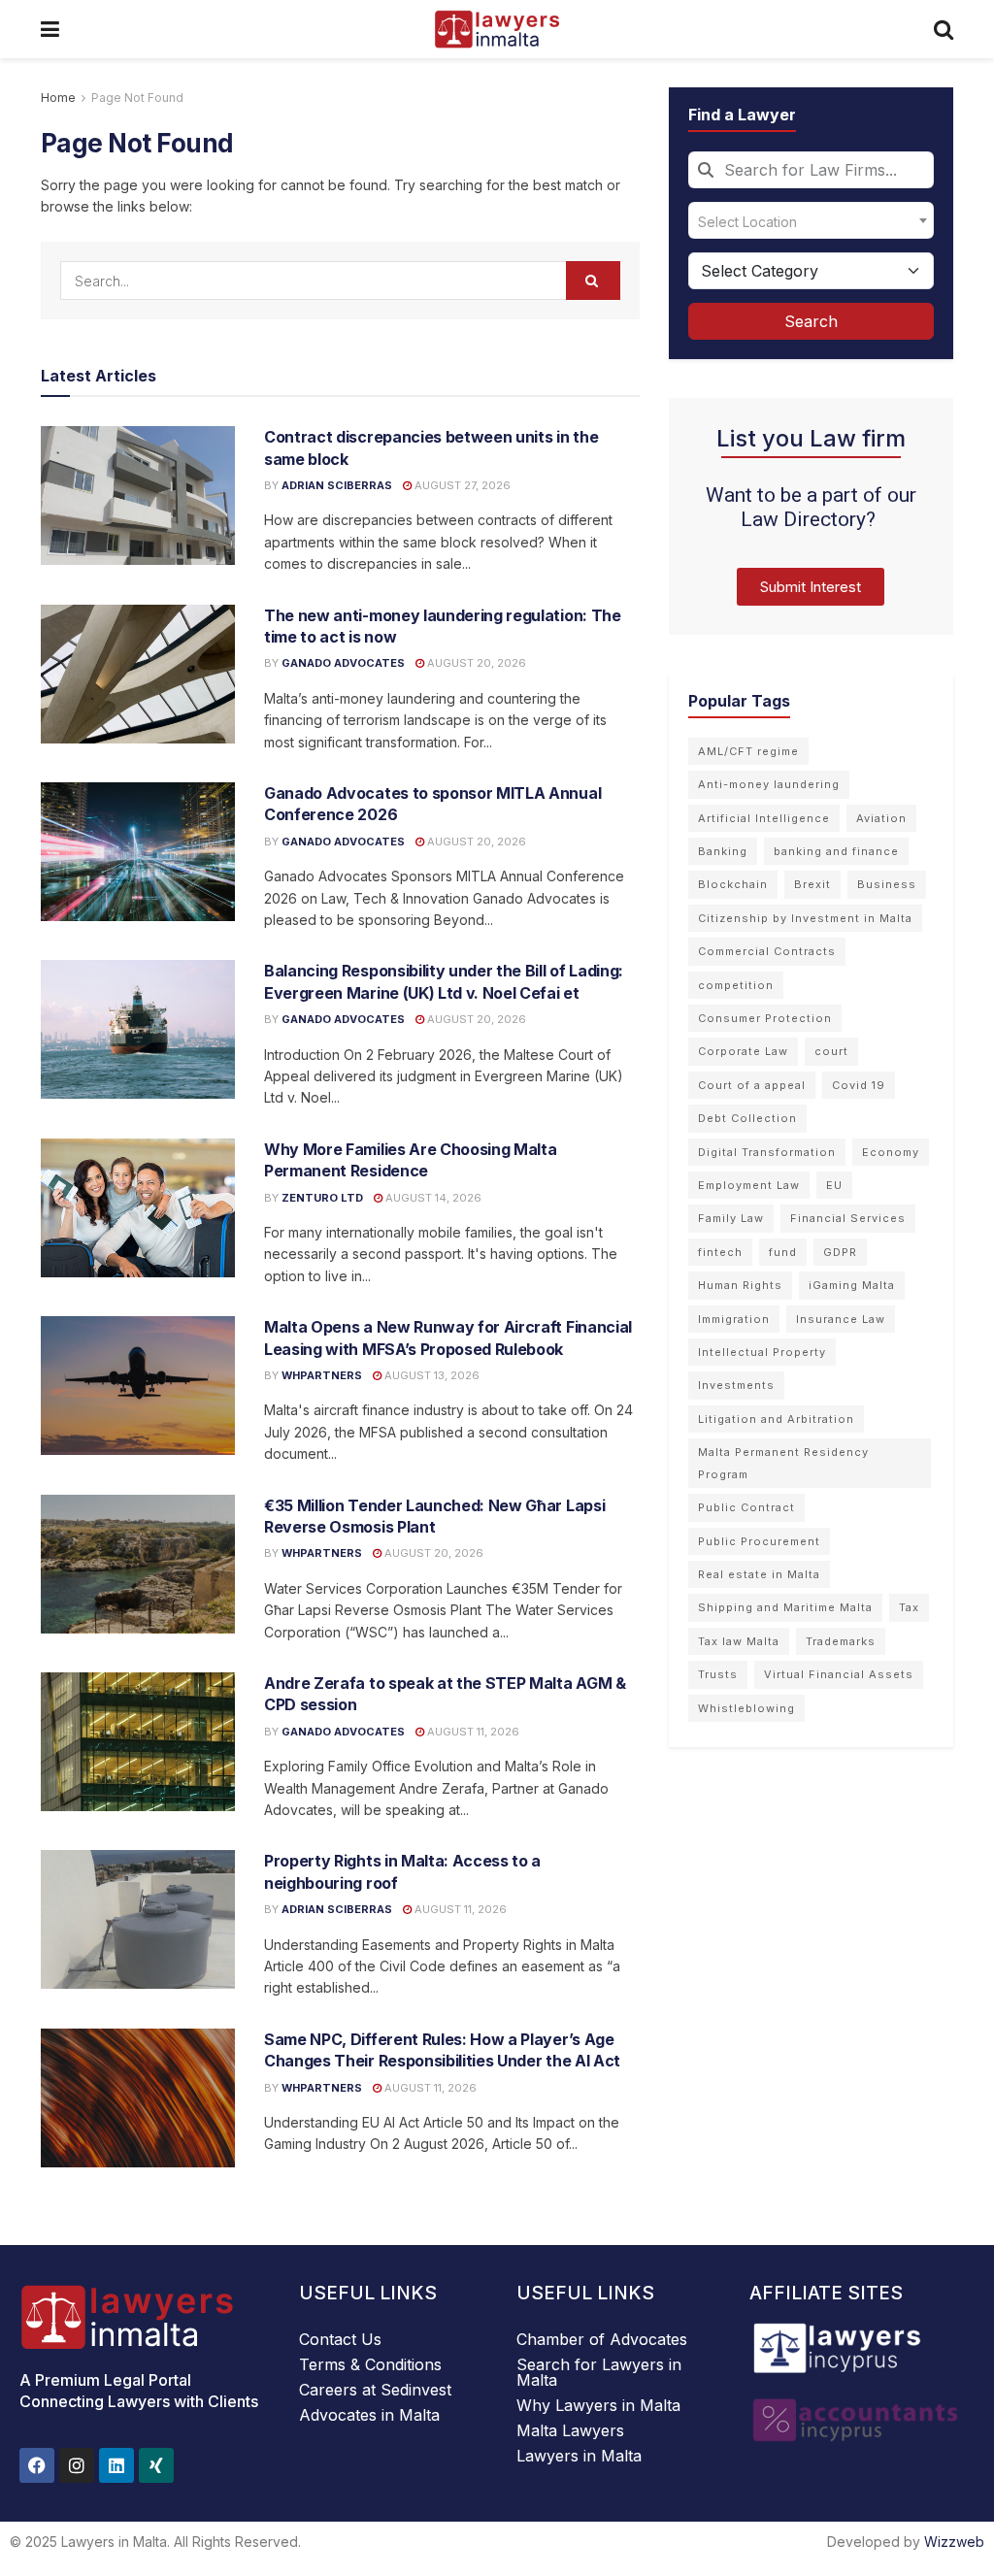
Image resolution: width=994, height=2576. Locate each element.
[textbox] (811, 220)
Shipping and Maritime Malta (785, 1607)
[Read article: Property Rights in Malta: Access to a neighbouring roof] (138, 1919)
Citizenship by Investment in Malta (805, 918)
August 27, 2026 (461, 485)
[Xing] (156, 2465)
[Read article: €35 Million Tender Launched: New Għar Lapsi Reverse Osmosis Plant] (138, 1564)
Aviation (881, 818)
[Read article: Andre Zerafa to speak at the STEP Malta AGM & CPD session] (138, 1742)
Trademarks (841, 1641)
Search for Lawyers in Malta (599, 2372)
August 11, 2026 (472, 1732)
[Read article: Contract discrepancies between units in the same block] (138, 495)
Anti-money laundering (769, 784)
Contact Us (340, 2339)
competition (736, 985)
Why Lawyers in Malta (598, 2405)
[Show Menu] (50, 29)
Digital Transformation (767, 1152)
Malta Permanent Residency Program (783, 1463)
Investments (736, 1385)
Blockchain (733, 884)
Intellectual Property (762, 1352)
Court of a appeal (752, 1085)
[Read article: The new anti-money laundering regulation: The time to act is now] (138, 674)
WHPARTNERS (322, 1375)
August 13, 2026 (431, 1375)
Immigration (734, 1319)
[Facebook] (37, 2465)
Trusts (718, 1674)
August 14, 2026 (432, 1198)
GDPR (840, 1252)
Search (811, 321)
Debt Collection (747, 1118)
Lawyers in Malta (579, 2456)
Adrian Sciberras (337, 485)
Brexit (812, 884)
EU (834, 1185)
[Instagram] (77, 2465)
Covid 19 (859, 1085)
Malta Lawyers (570, 2430)
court (831, 1051)
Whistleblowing (746, 1708)
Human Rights (740, 1285)
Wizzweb (954, 2542)
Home (58, 98)
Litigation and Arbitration (776, 1419)
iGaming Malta (852, 1285)
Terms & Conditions (370, 2364)
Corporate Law (743, 1051)
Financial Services (848, 1218)
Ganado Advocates (343, 663)
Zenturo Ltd (322, 1198)
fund (783, 1252)
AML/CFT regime (748, 751)
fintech (720, 1252)
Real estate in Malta (759, 1574)
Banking (723, 851)
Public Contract (746, 1507)
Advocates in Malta (369, 2415)
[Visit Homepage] (497, 29)
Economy (891, 1152)
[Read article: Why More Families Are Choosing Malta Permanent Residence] (138, 1208)
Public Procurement (759, 1541)
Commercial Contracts (767, 951)
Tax (909, 1607)
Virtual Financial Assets (839, 1674)
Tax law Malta (739, 1641)
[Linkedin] (116, 2465)
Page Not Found (137, 98)
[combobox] (811, 170)
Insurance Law (841, 1319)
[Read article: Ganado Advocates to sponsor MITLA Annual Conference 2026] (138, 852)
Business (887, 884)
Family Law (731, 1218)
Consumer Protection (765, 1018)
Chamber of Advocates (602, 2339)
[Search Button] (944, 29)
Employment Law (749, 1185)
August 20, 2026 (475, 663)
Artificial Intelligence (764, 818)
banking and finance (836, 851)
